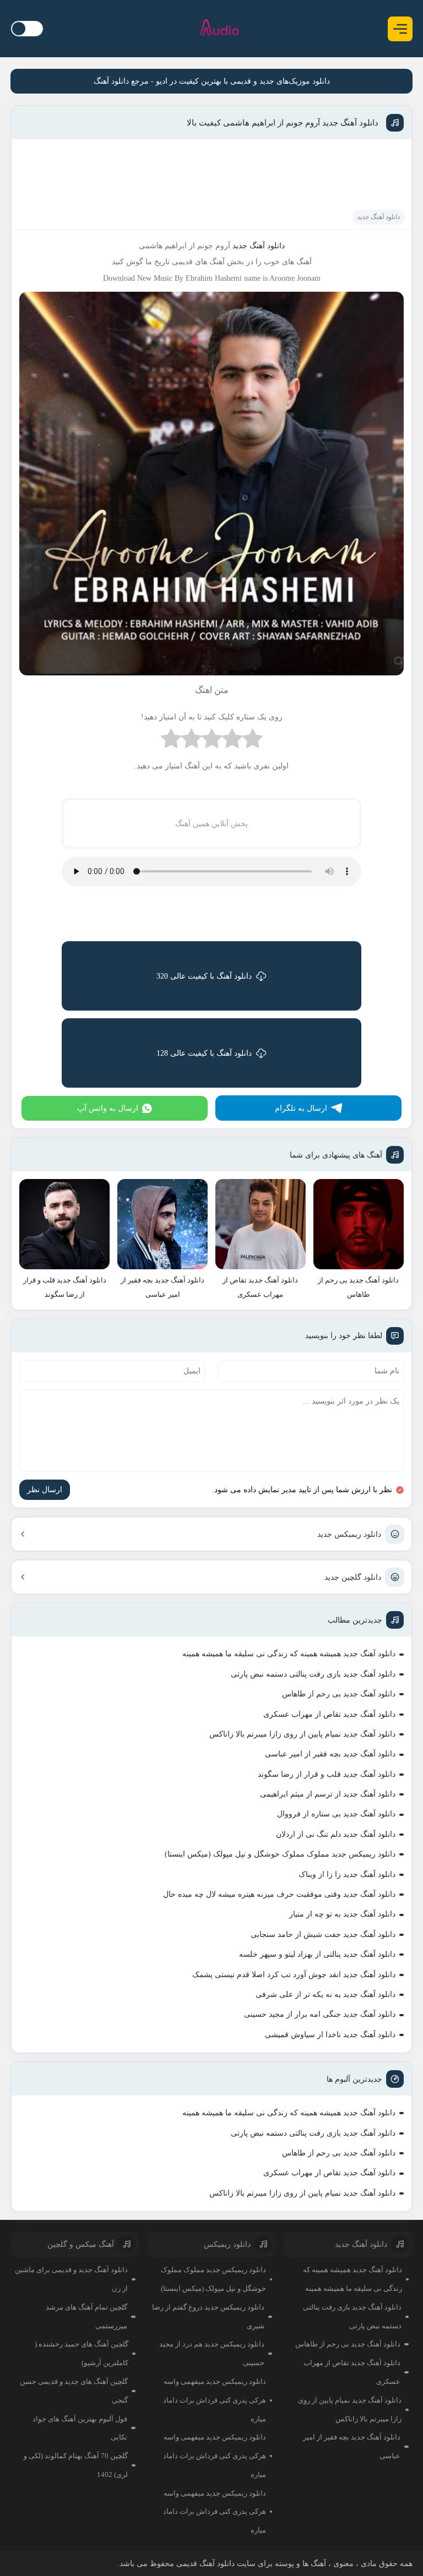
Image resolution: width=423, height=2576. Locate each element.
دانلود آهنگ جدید (378, 217)
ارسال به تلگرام (301, 1108)
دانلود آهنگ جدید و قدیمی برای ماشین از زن (71, 2279)
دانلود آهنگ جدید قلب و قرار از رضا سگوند (327, 1774)
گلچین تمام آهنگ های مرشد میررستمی (86, 2316)
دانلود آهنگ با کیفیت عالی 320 (204, 976)
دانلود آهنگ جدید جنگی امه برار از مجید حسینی (320, 2014)
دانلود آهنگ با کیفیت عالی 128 (204, 1053)
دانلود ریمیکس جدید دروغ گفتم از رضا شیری (208, 2316)
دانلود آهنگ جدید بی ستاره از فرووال (336, 1814)
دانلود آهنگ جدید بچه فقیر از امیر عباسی (330, 1754)
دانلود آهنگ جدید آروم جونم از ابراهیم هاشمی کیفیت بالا (283, 123)
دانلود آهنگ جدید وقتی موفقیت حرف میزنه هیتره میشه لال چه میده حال (279, 1894)
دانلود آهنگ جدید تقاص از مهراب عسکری (329, 1714)
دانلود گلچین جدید (353, 1577)
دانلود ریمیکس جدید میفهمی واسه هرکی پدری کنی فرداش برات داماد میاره (215, 2400)
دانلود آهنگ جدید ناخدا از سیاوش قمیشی (330, 2035)
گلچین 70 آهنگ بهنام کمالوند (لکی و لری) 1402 (76, 2465)
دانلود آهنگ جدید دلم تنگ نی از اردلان (336, 1834)
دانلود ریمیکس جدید (349, 1534)
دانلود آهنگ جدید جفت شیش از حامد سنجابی (323, 1934)
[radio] (253, 741)
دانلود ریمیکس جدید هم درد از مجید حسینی (212, 2353)
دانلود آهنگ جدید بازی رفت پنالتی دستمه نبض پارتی (313, 1674)
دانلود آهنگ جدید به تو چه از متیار (342, 1914)
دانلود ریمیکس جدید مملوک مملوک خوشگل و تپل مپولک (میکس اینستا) (280, 1854)
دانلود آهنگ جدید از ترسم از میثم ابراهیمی (328, 1794)
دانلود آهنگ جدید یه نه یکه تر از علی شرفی (326, 1994)
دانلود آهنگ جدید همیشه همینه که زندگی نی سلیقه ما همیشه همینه (289, 1654)
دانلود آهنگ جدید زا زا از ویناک (347, 1874)
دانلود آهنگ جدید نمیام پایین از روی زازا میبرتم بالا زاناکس (302, 1734)
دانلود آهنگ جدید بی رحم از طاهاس (339, 1694)
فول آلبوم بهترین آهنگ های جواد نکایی (80, 2428)
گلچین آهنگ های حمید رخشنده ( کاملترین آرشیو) (81, 2353)
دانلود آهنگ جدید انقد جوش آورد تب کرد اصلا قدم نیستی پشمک (294, 1975)
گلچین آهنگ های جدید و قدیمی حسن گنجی (74, 2391)
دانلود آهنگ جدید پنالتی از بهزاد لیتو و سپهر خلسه (317, 1954)
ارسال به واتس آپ (108, 1108)
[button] (400, 29)
